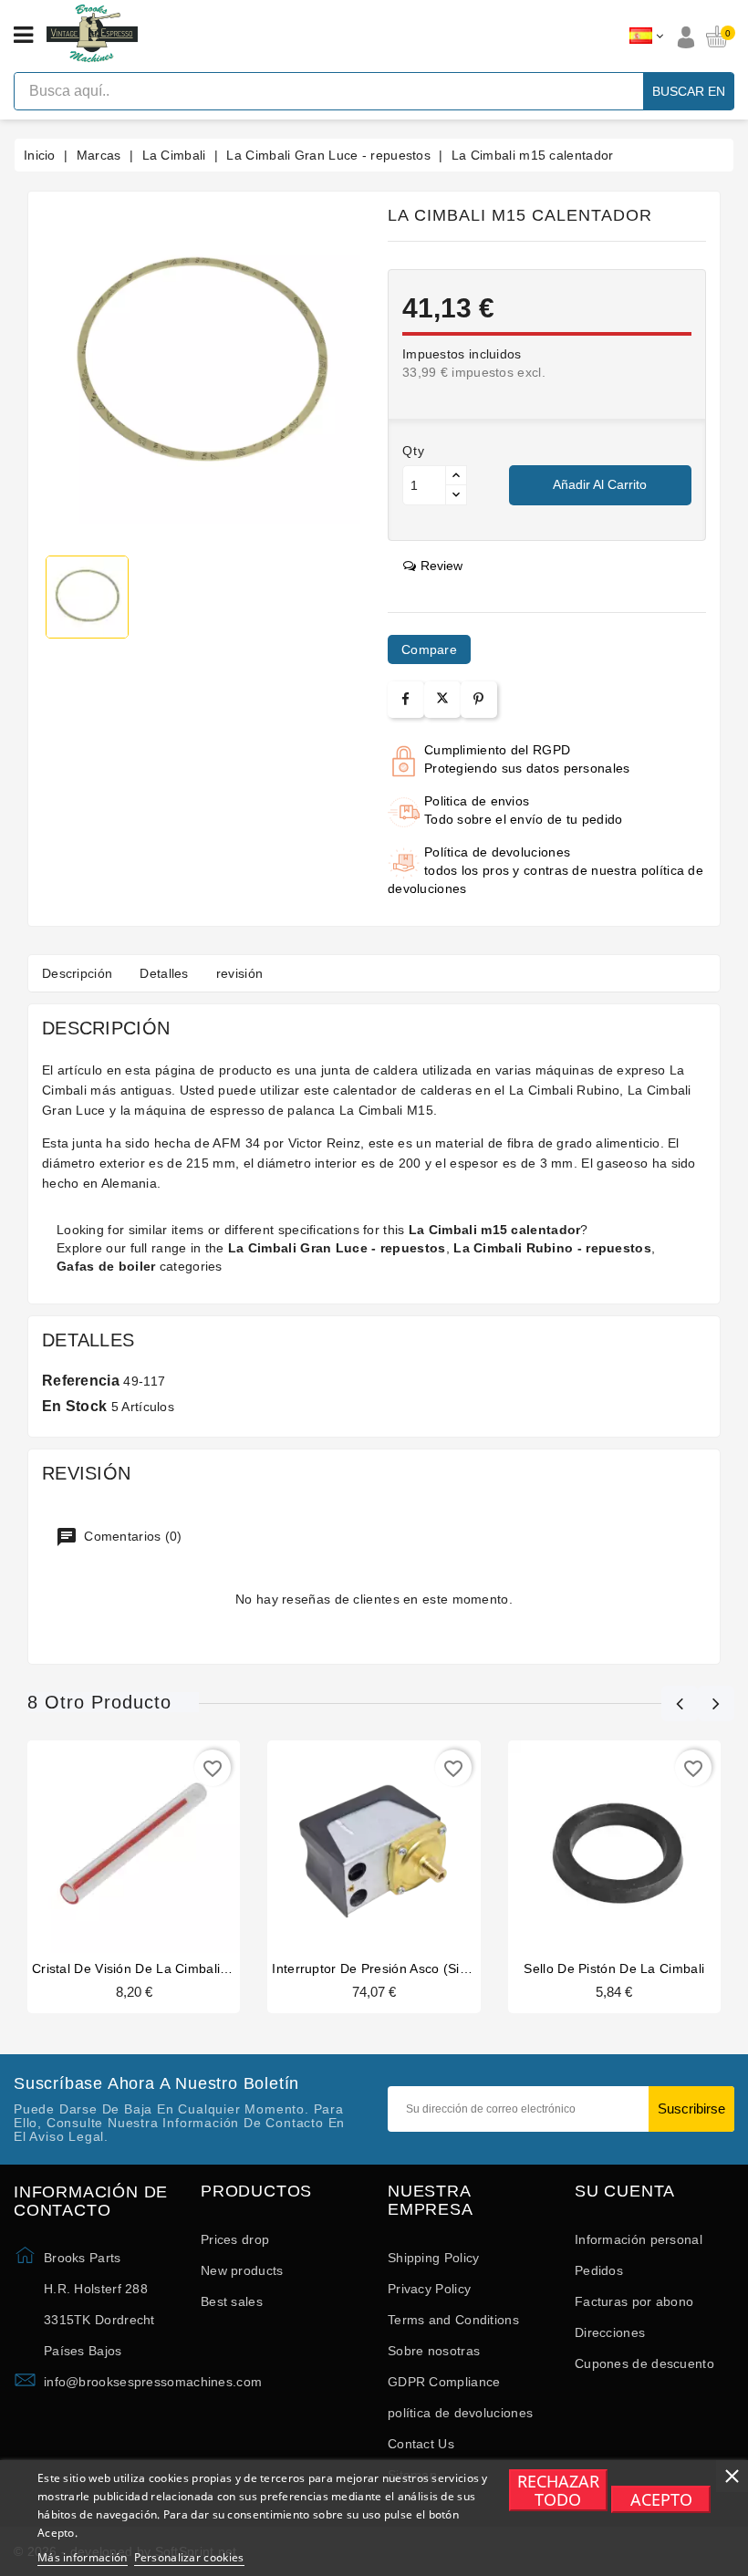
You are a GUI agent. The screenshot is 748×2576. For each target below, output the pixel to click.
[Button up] (456, 476)
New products (242, 2270)
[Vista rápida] (169, 1844)
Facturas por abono (634, 2301)
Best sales (232, 2301)
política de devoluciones (460, 2413)
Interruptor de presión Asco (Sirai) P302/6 (399, 1968)
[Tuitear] (442, 700)
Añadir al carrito (600, 484)
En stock (74, 1406)
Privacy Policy (429, 2289)
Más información (83, 2557)
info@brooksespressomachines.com (153, 2382)
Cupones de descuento (644, 2363)
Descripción (77, 973)
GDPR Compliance (444, 2382)
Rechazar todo (558, 2490)
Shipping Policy (434, 2258)
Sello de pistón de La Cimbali (614, 1968)
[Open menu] (23, 36)
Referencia (81, 1381)
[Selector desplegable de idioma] (646, 36)
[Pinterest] (478, 699)
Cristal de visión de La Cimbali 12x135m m (163, 1968)
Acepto (661, 2499)
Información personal (639, 2239)
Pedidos (599, 2270)
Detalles (164, 973)
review (442, 566)
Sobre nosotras (434, 2351)
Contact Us (421, 2444)
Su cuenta (625, 2192)
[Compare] (132, 1844)
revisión (239, 973)
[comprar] (99, 1844)
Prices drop (235, 2239)
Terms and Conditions (453, 2320)
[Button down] (456, 495)
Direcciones (610, 2332)
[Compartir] (405, 699)
